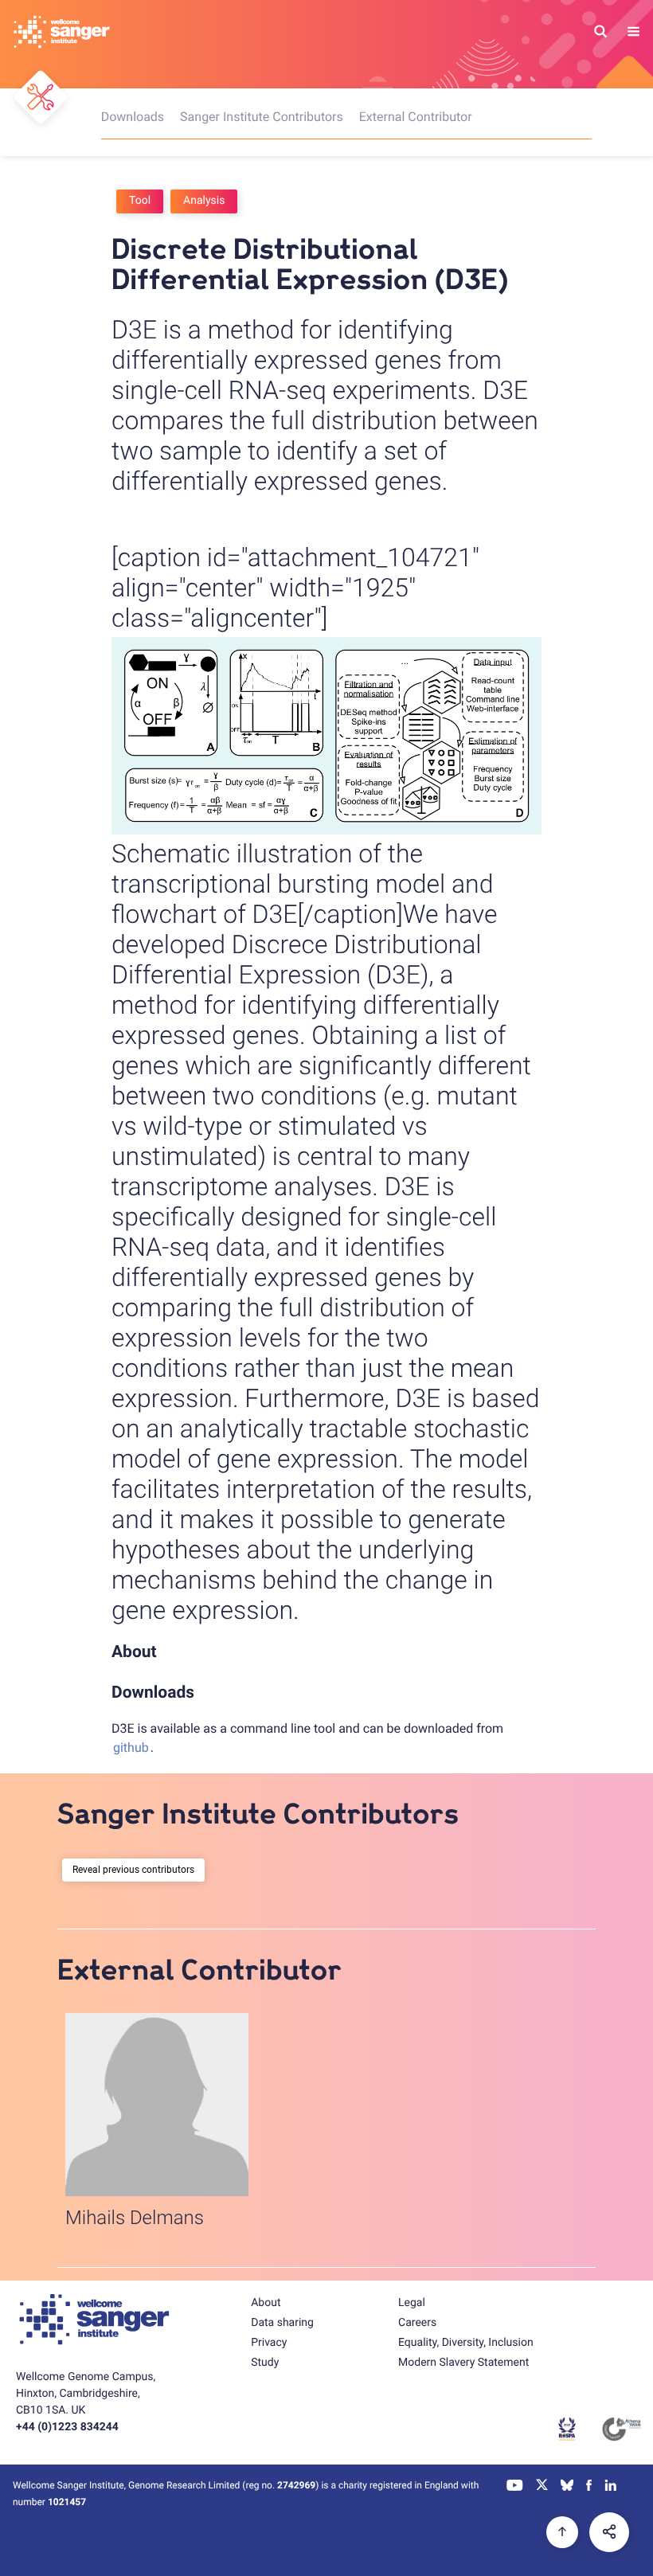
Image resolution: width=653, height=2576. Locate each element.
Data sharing (282, 2323)
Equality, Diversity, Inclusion (466, 2343)
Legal (412, 2303)
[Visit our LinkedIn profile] (611, 2487)
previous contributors (149, 1870)
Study (265, 2363)
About (266, 2303)
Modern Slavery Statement (463, 2363)
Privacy (269, 2343)
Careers (417, 2323)
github (131, 1747)
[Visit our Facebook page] (589, 2487)
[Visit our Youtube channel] (515, 2487)
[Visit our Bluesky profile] (567, 2487)
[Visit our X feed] (542, 2487)
